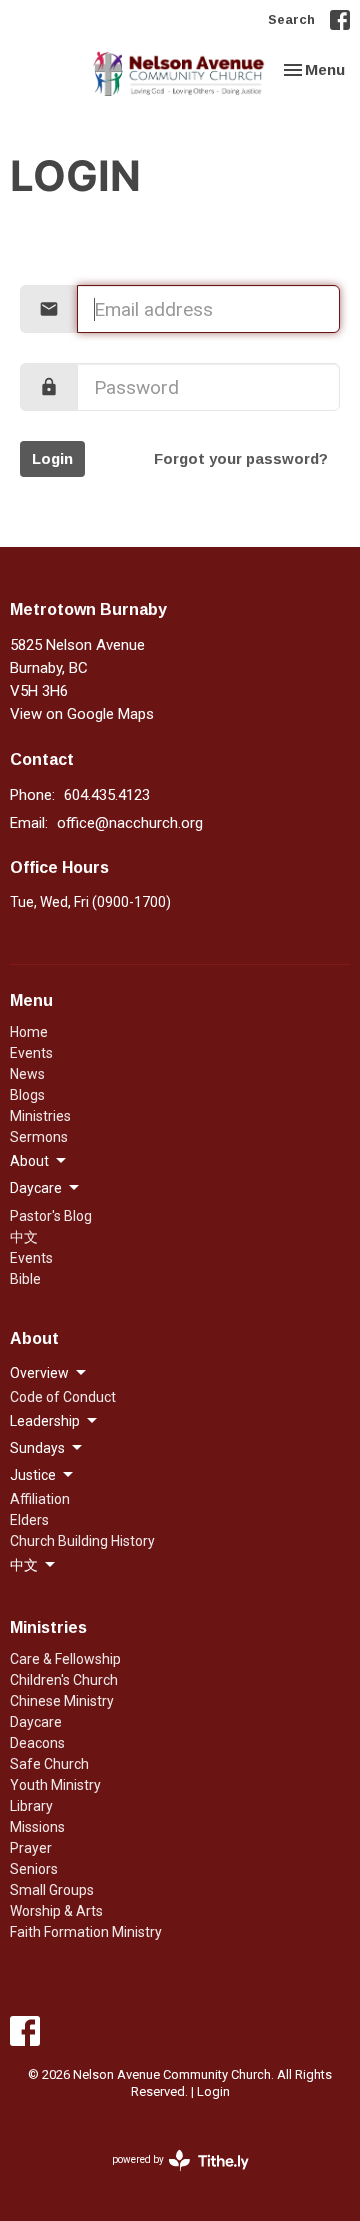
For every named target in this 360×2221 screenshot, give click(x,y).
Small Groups (52, 1890)
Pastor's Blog (51, 1216)
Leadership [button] (45, 1421)
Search (291, 19)
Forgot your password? (241, 458)
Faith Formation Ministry (86, 1932)
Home (29, 1032)
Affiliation (40, 1499)
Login (52, 458)
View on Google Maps (82, 714)
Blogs (27, 1095)
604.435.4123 (107, 795)
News (27, 1074)
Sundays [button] (37, 1448)
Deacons (37, 1743)
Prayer (31, 1848)
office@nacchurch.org (130, 823)
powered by (169, 2177)
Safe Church (49, 1764)
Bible (25, 1279)
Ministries (40, 1116)
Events (31, 1053)
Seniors (34, 1869)
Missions (37, 1827)
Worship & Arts (56, 1911)
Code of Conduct (63, 1397)
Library (31, 1806)
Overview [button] (39, 1373)
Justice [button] (33, 1475)
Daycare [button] (36, 1188)
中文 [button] (24, 1565)
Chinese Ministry (62, 1701)
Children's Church (64, 1680)
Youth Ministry (55, 1785)
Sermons (39, 1137)
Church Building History (82, 1541)
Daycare (36, 1722)
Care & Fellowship (65, 1659)
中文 (24, 1237)
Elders (29, 1520)
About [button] (29, 1161)
